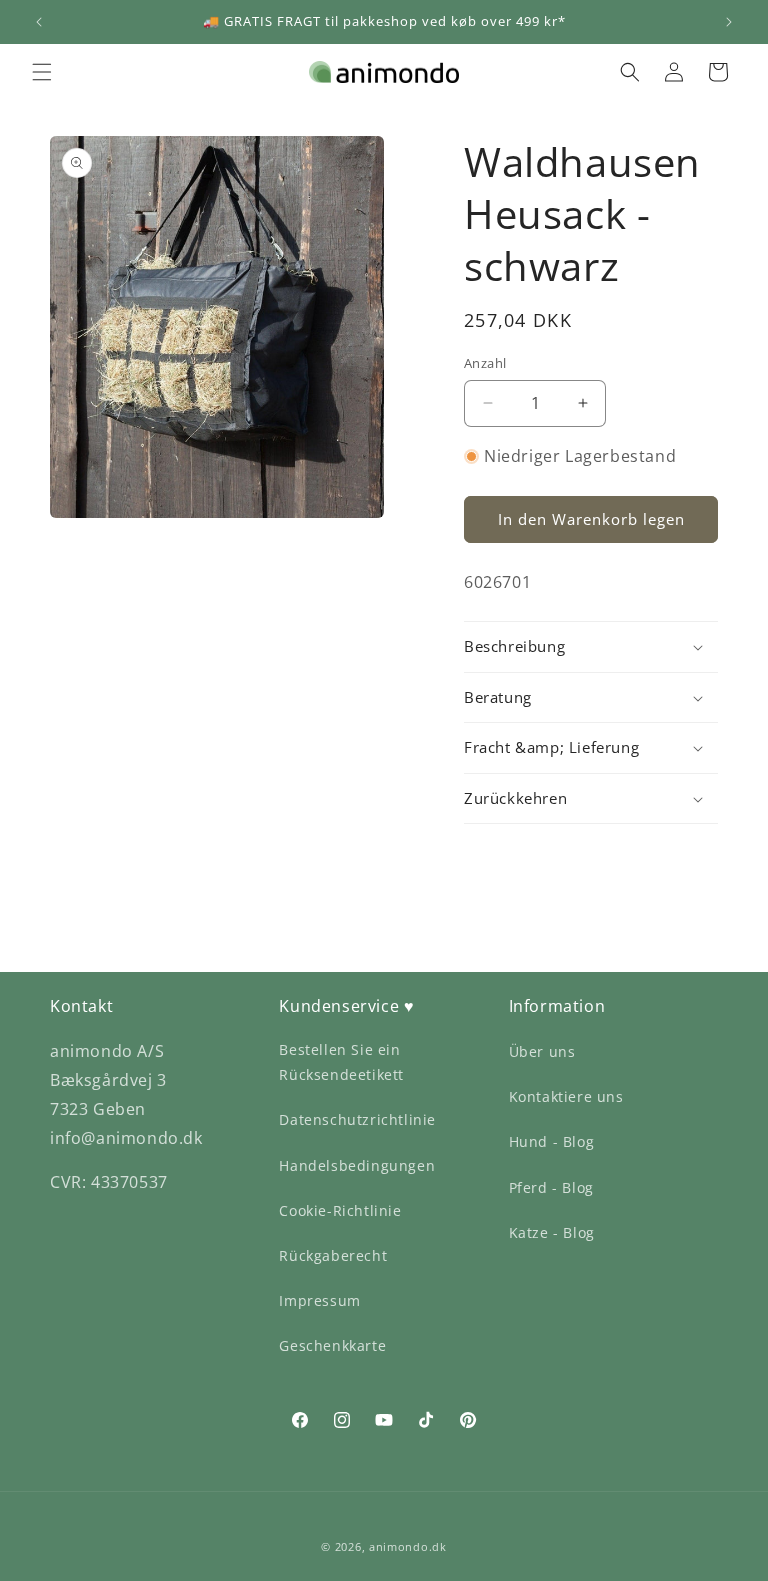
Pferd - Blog (551, 1187)
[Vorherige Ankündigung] (39, 22)
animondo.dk (408, 1546)
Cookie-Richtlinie (340, 1210)
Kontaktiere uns (566, 1096)
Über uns (542, 1051)
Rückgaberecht (333, 1255)
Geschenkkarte (332, 1345)
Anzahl (485, 363)
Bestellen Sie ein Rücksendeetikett (341, 1062)
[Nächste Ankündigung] (729, 22)
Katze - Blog (552, 1232)
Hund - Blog (552, 1141)
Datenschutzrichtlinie (357, 1119)
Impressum (319, 1300)
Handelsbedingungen (357, 1165)
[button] (42, 72)
